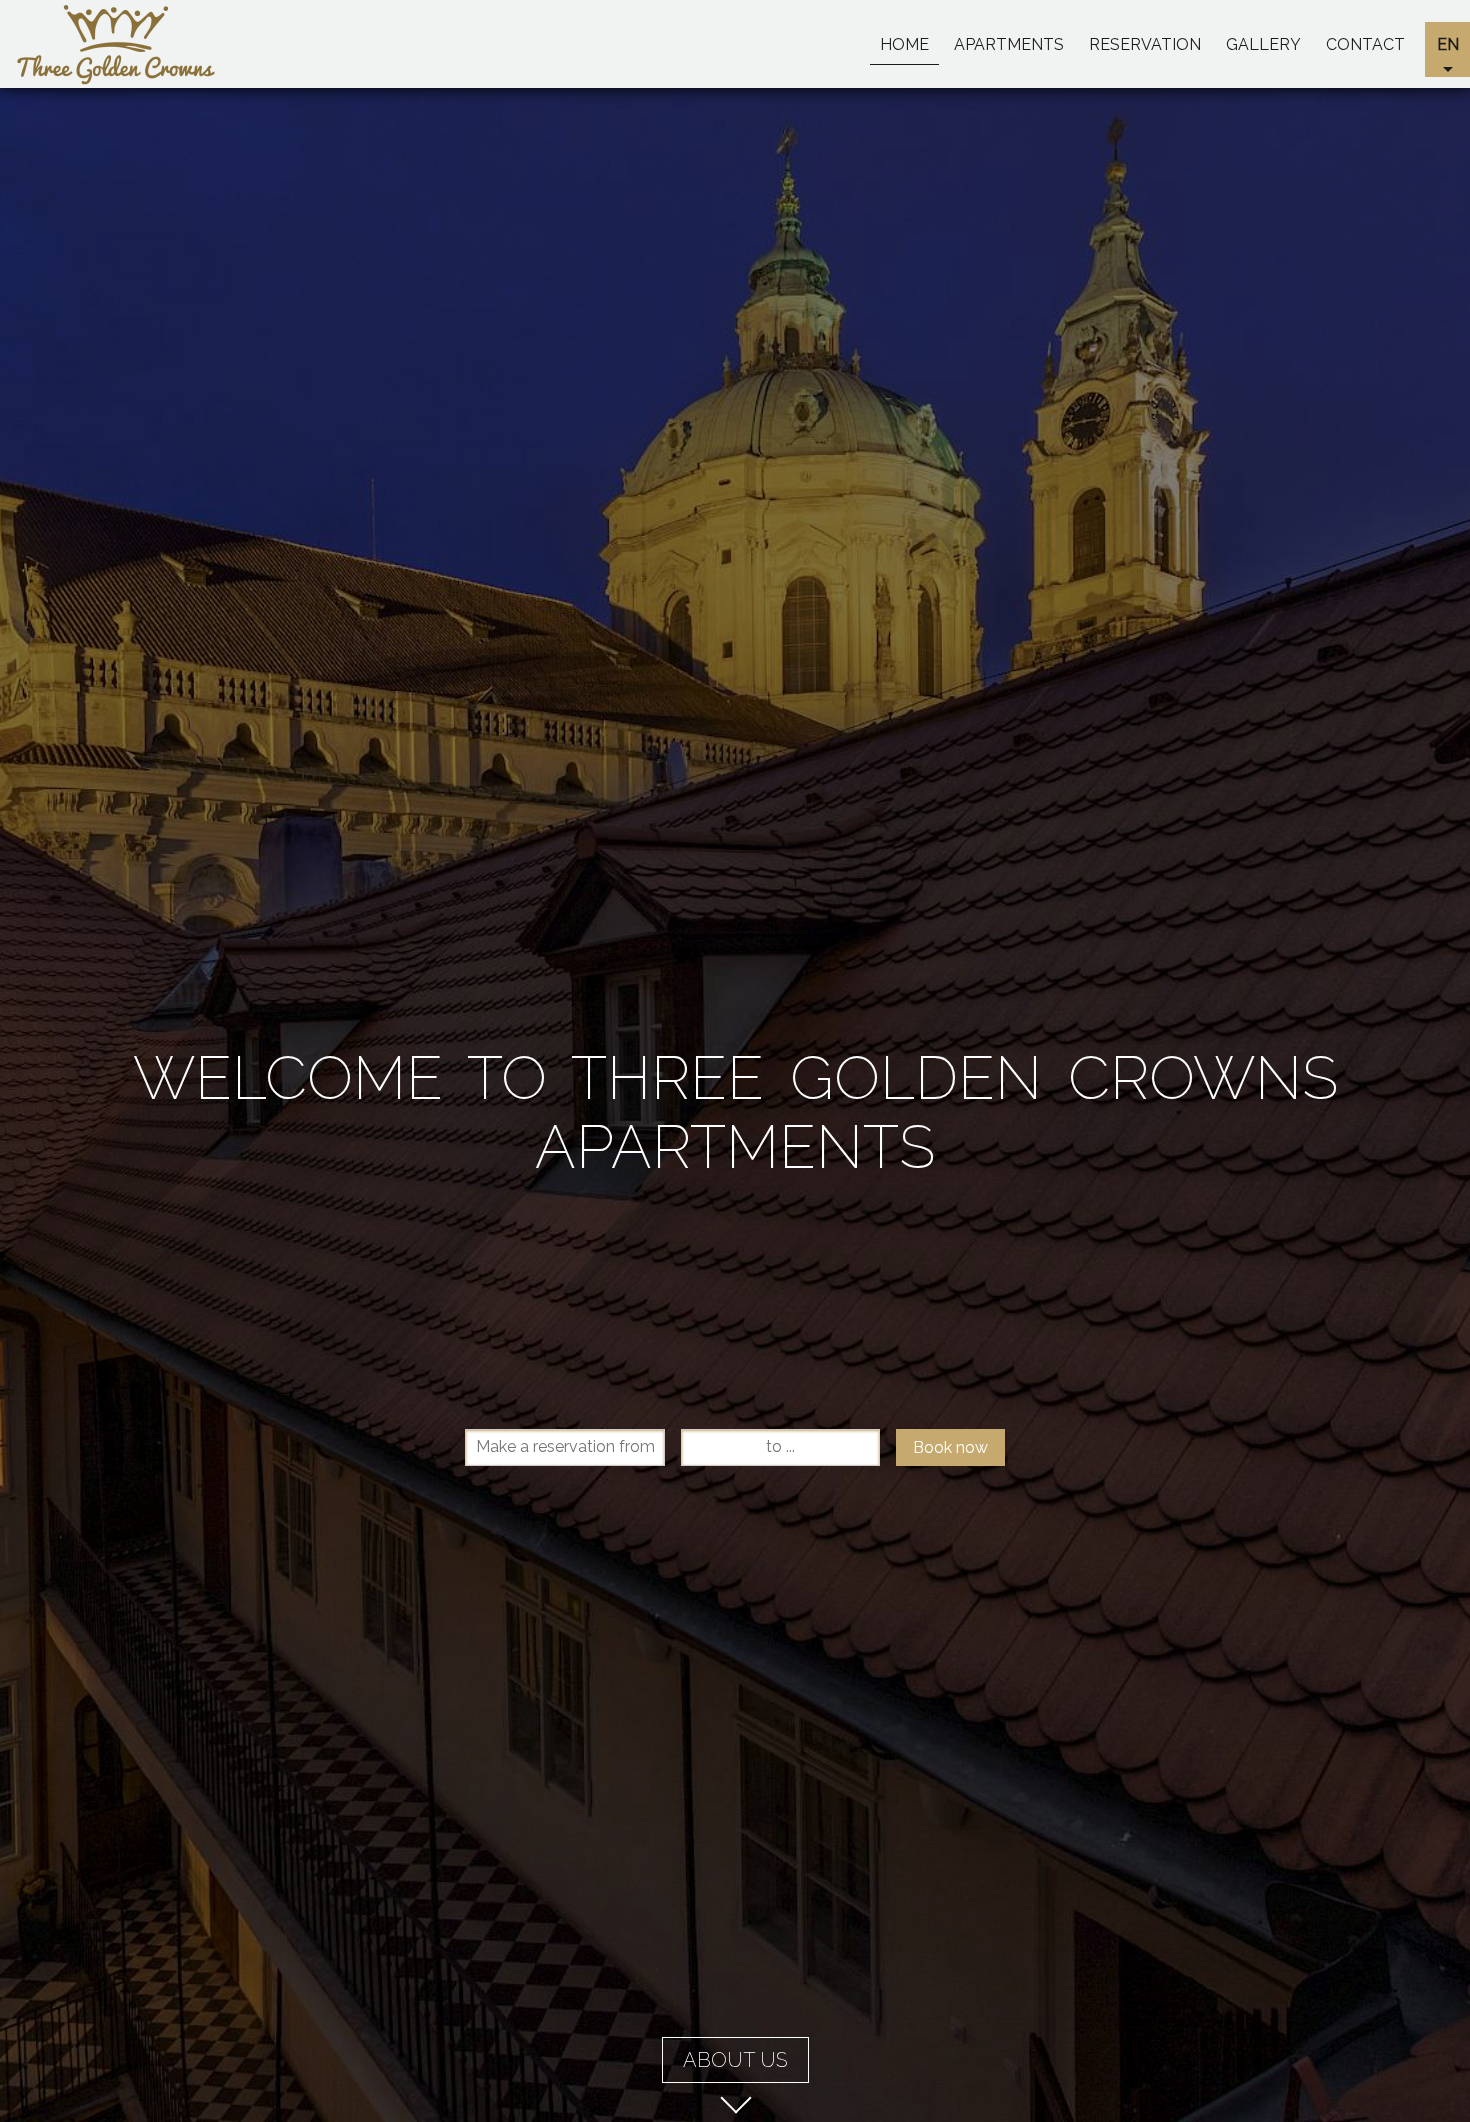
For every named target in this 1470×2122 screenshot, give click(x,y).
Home (904, 44)
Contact (1365, 44)
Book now (950, 1447)
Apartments (1009, 44)
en (1448, 44)
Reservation (1145, 44)
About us (735, 2060)
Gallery (1263, 44)
